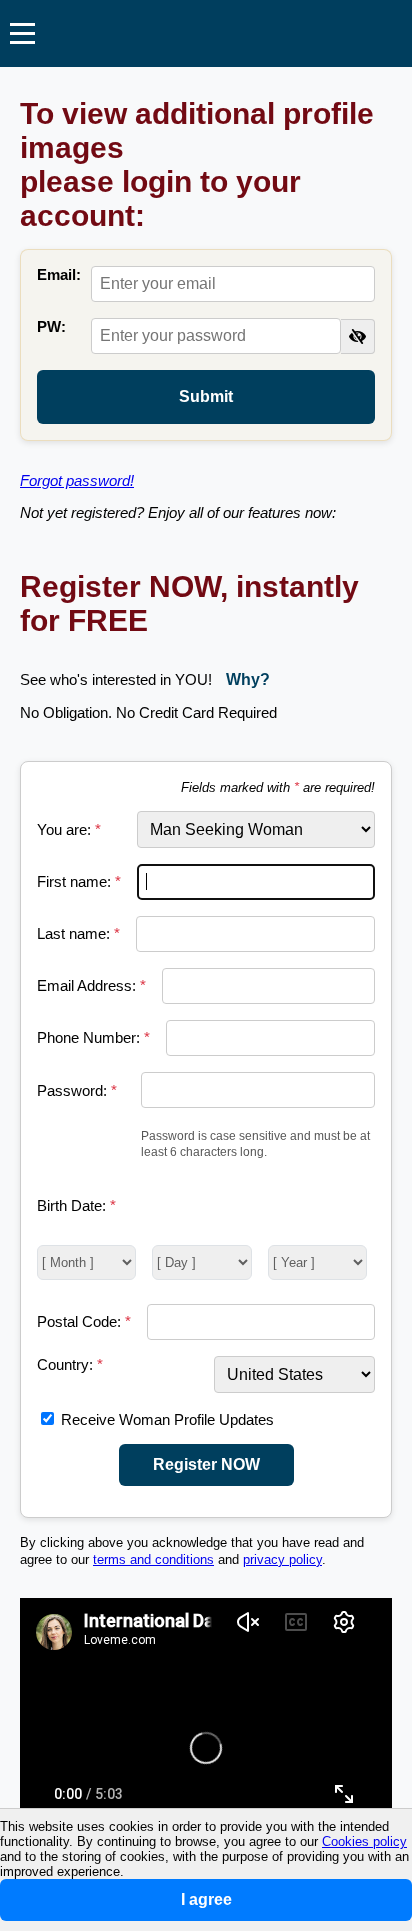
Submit (206, 396)
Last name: (78, 933)
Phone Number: (93, 1037)
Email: (59, 274)
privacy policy (282, 1560)
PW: (51, 326)
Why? (248, 679)
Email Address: (91, 985)
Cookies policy (364, 1841)
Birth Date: (76, 1205)
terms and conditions (153, 1560)
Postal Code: (84, 1321)
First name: (79, 881)
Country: (70, 1364)
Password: (77, 1090)
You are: (69, 829)
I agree (206, 1899)
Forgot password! (77, 480)
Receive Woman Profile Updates (167, 1419)
